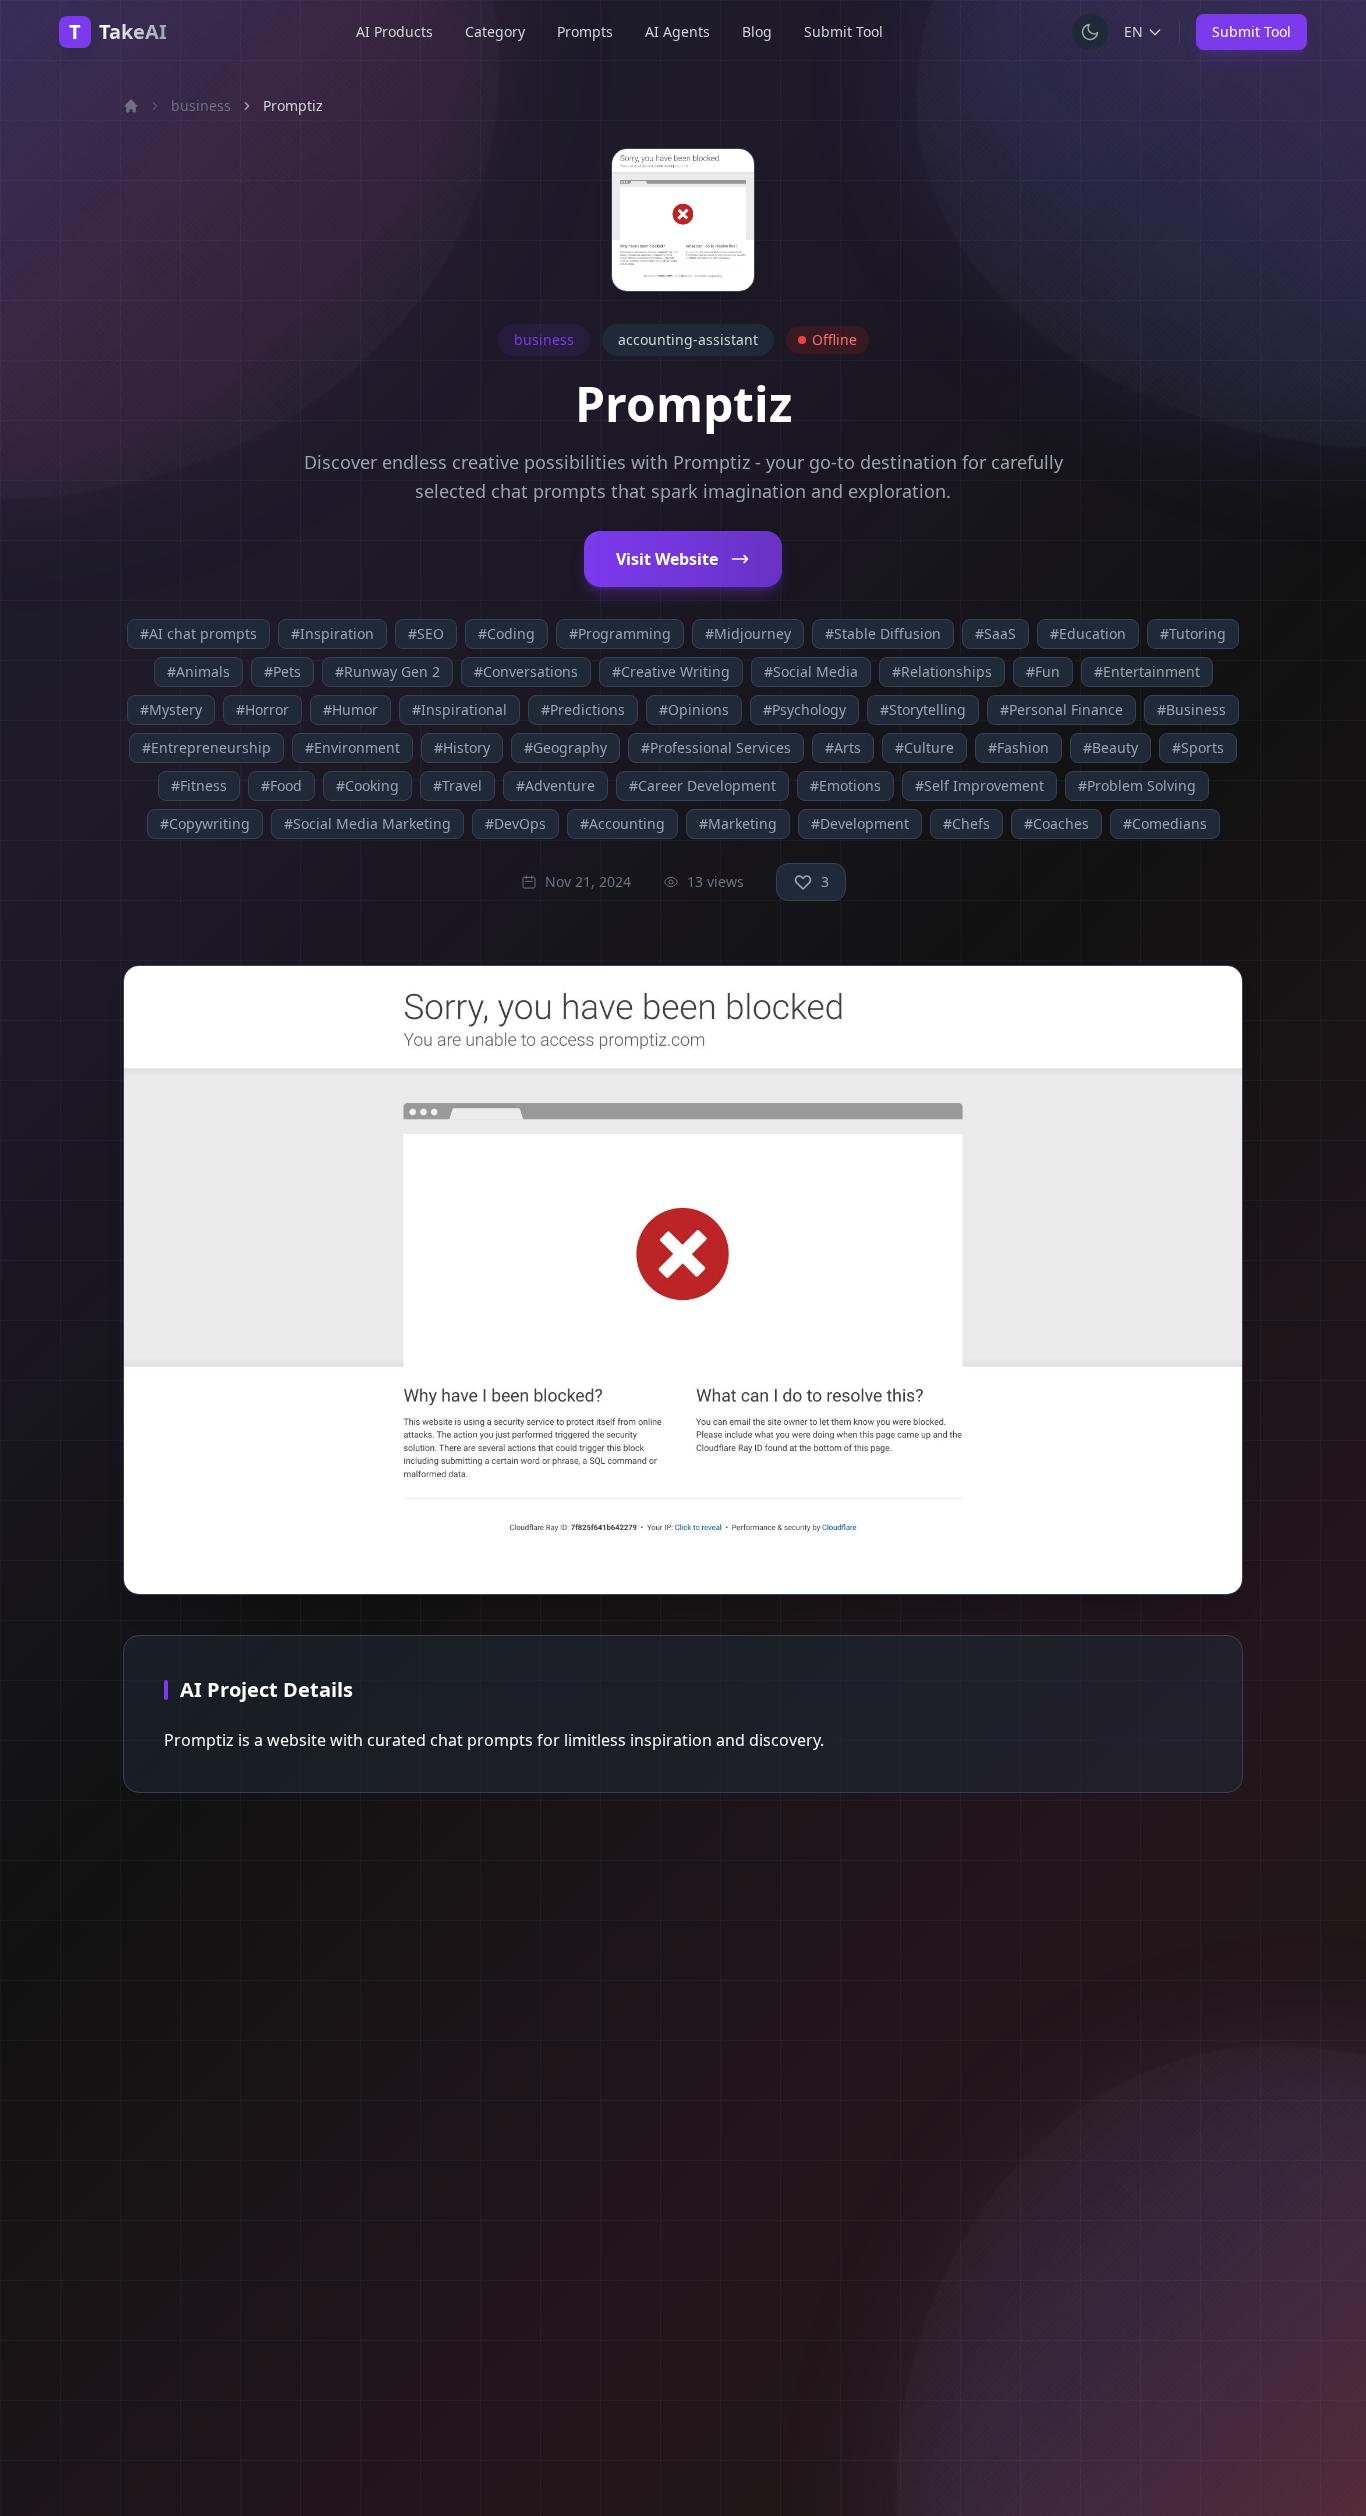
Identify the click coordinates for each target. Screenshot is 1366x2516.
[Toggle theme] (1090, 32)
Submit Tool (843, 31)
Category (495, 31)
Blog (757, 31)
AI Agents (677, 31)
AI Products (394, 31)
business (201, 105)
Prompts (585, 31)
